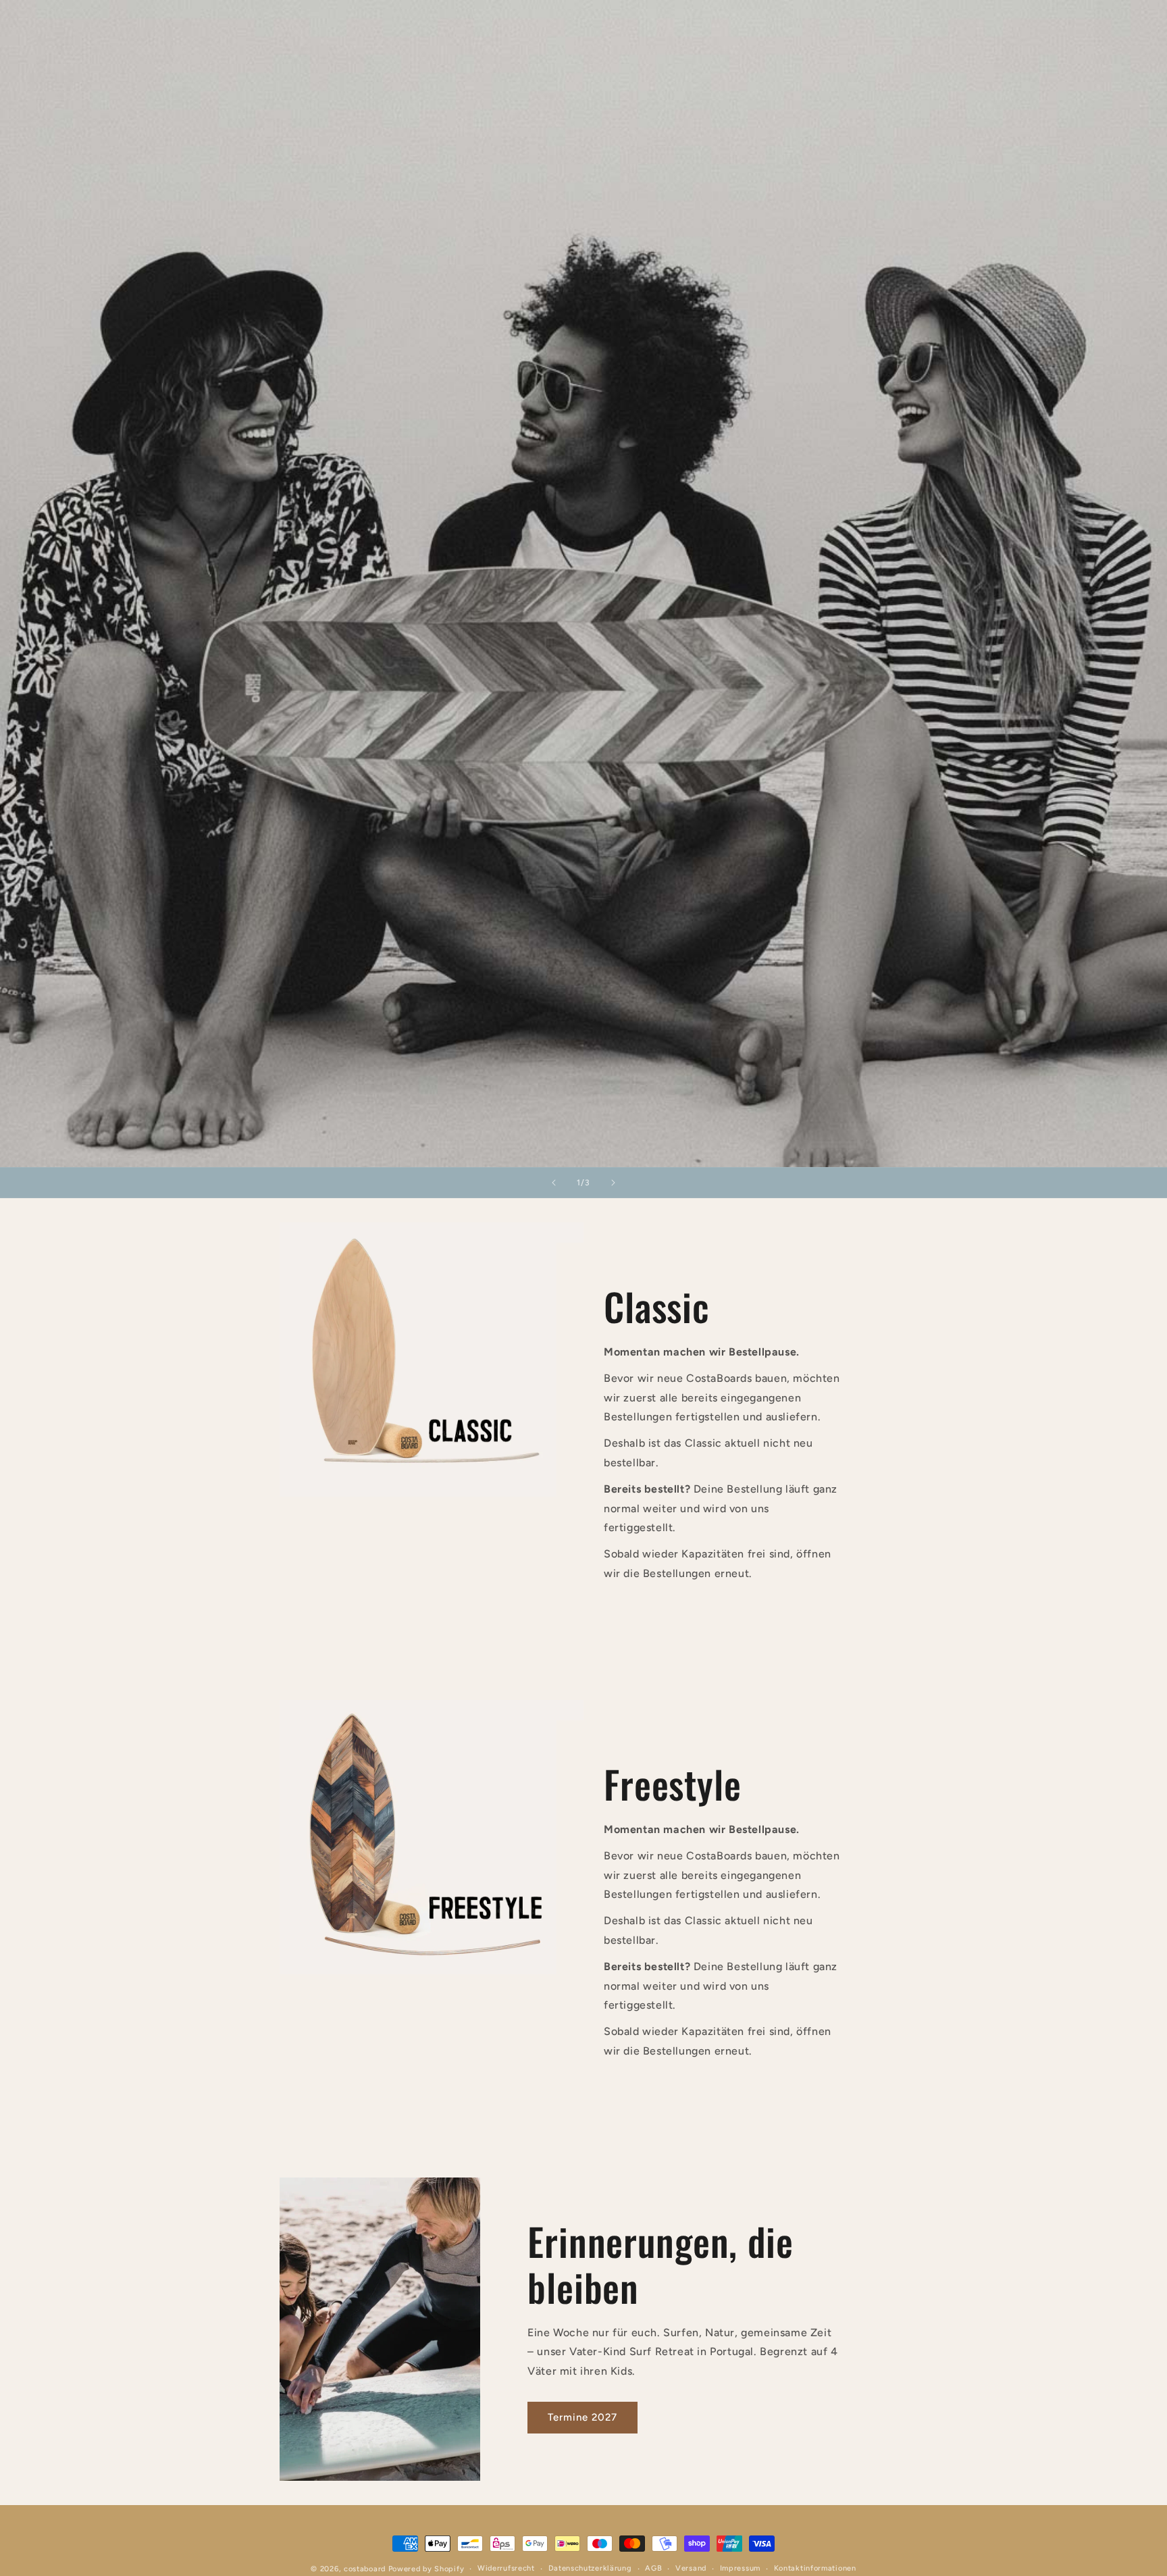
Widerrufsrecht (506, 2568)
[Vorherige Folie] (554, 1183)
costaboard (365, 2569)
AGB (653, 2568)
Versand (691, 2568)
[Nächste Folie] (613, 1183)
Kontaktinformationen (815, 2568)
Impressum (740, 2568)
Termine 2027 (582, 2417)
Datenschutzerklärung (590, 2568)
